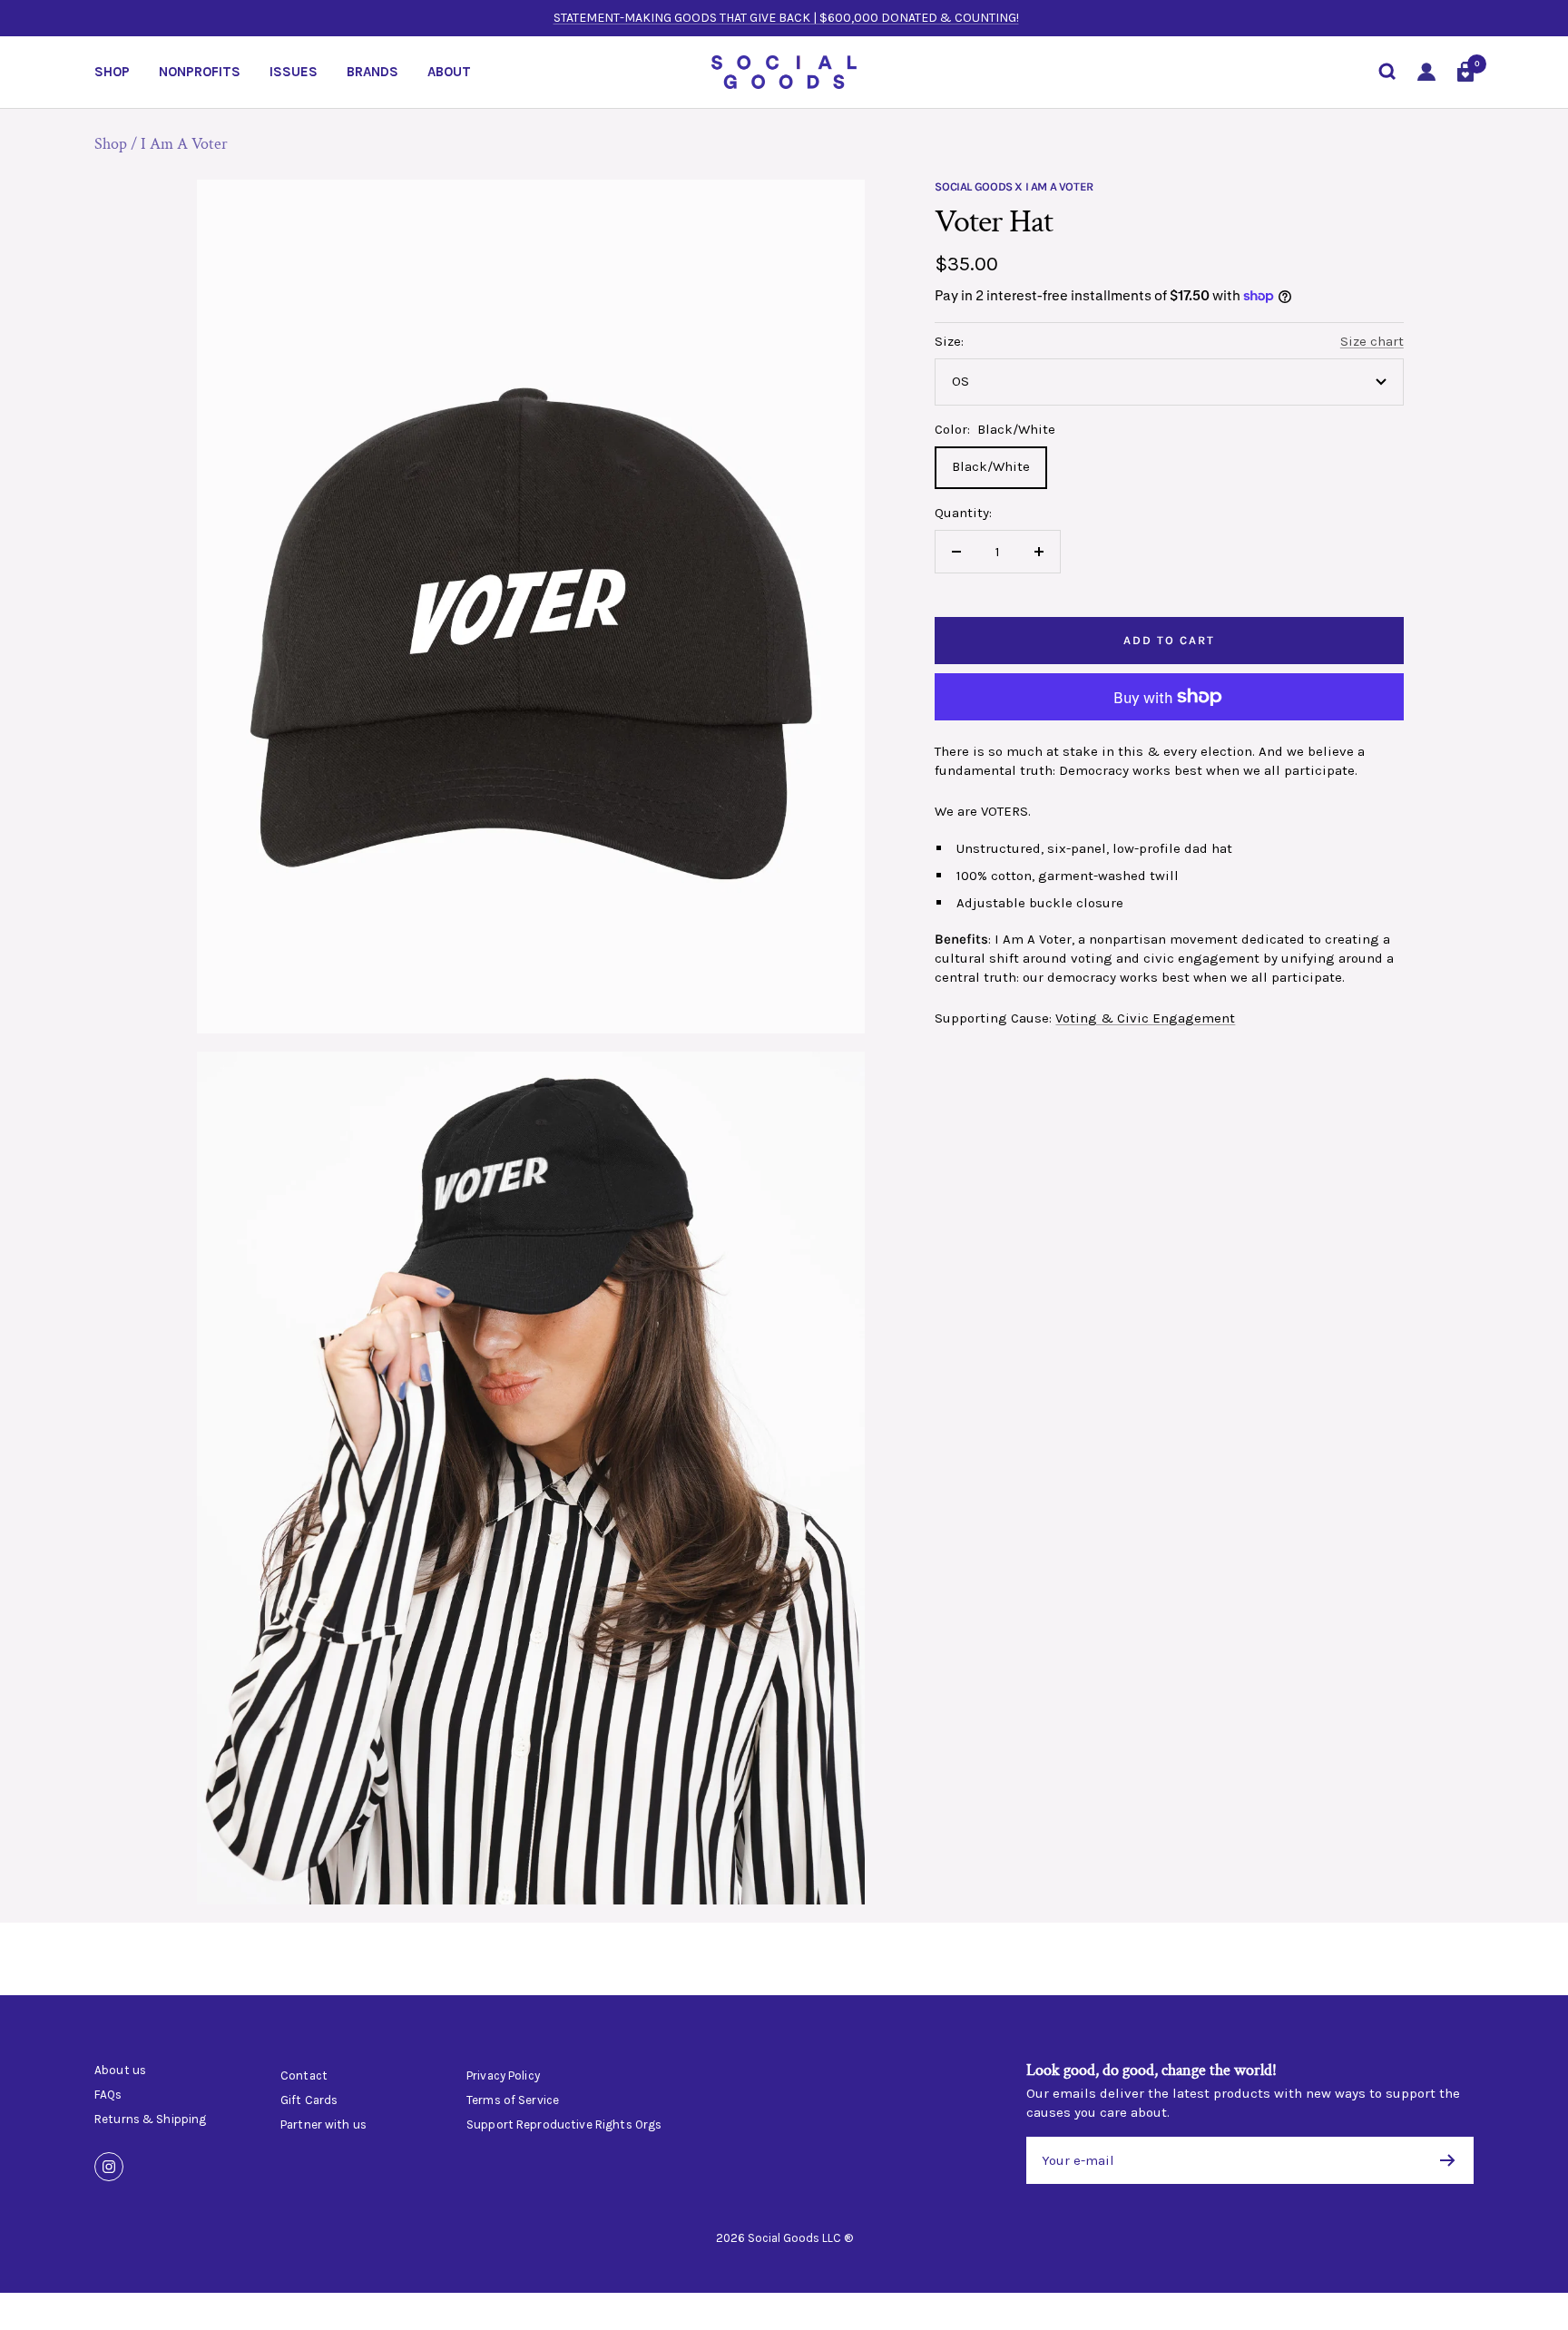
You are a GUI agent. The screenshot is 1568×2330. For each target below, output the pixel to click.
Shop (112, 72)
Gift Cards (309, 2100)
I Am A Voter (184, 144)
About (449, 72)
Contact (304, 2076)
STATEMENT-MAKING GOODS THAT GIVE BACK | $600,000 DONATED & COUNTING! (786, 18)
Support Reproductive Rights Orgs (564, 2125)
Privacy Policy (503, 2076)
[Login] (1426, 72)
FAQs (108, 2095)
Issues (294, 72)
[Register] (1448, 2160)
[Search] (1387, 72)
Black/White (991, 466)
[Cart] (1465, 72)
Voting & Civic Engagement (1145, 1018)
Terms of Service (513, 2100)
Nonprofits (200, 72)
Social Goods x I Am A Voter (1014, 186)
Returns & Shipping (150, 2120)
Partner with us (323, 2125)
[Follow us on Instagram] (109, 2167)
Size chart (1372, 341)
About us (120, 2071)
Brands (372, 72)
